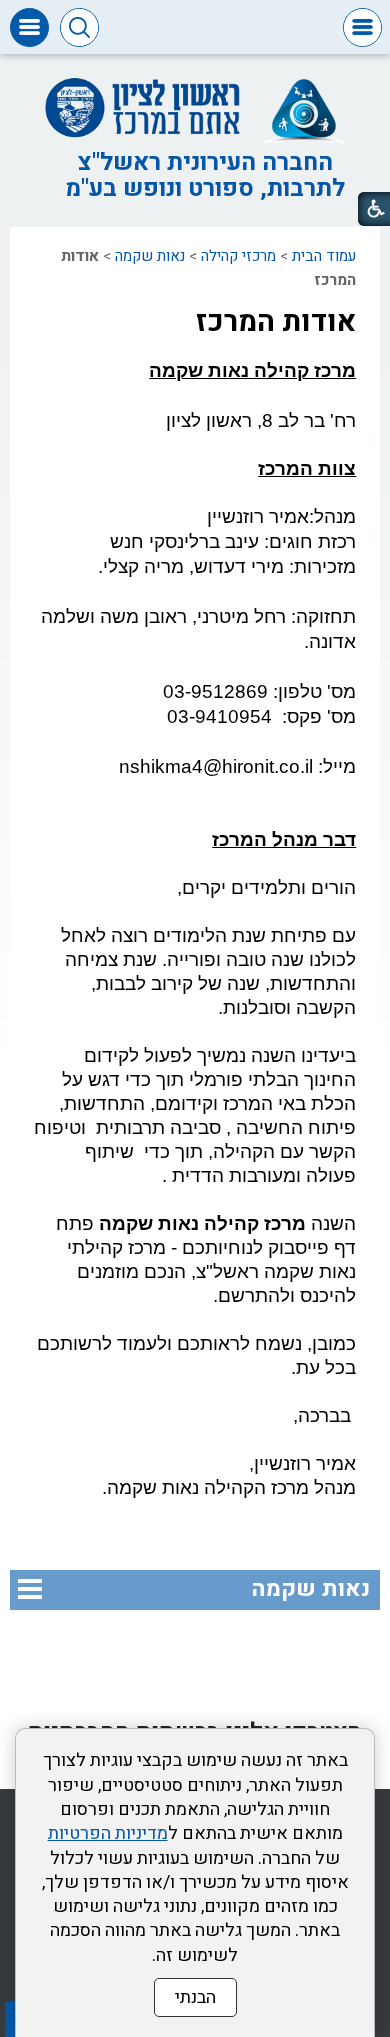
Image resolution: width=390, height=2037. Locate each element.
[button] (362, 27)
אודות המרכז (276, 322)
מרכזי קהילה (238, 256)
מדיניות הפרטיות (108, 1833)
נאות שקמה (150, 256)
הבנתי (195, 1997)
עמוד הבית (324, 256)
